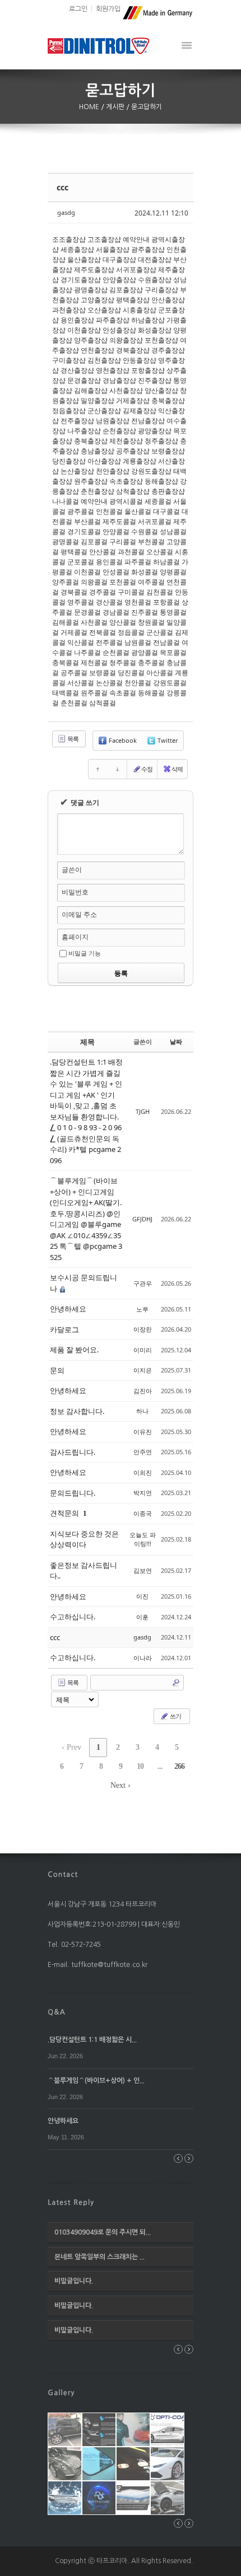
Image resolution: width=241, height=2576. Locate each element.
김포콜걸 (94, 542)
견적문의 (65, 1513)
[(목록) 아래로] (117, 769)
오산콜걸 (160, 552)
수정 (147, 769)
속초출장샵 (126, 481)
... (160, 1766)
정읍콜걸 (131, 632)
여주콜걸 (151, 582)
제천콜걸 (94, 662)
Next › (121, 1785)
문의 (57, 1370)
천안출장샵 (113, 471)
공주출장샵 (133, 451)
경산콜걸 (109, 602)
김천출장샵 (104, 360)
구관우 (143, 1283)
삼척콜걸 (103, 703)
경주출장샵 (168, 350)
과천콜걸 (131, 552)
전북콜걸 (103, 632)
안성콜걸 (116, 572)
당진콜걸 (131, 673)
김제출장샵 (140, 411)
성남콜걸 (173, 531)
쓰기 (175, 1716)
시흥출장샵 (140, 310)
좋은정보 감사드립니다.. (84, 1571)
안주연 (143, 1452)
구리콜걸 (123, 542)
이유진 (143, 1432)
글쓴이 (72, 870)
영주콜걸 (81, 602)
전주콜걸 (109, 642)
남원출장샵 (113, 421)
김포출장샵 (126, 290)
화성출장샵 (155, 330)
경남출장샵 (119, 380)
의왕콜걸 (94, 582)
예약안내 (136, 239)
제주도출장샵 (94, 270)
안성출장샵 (119, 330)
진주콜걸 (145, 612)
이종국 (143, 1513)
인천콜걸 (109, 511)
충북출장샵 (168, 401)
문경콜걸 (87, 612)
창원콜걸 (151, 622)
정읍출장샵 (69, 411)
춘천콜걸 (74, 703)
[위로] (98, 769)
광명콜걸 (66, 542)
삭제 (177, 769)
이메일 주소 (79, 914)
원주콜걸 (94, 693)
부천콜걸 (151, 542)
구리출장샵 (161, 290)
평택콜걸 (74, 552)
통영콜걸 (173, 612)
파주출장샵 (113, 320)
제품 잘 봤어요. (74, 1350)
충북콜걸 (66, 662)
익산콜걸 (81, 642)
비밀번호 (75, 892)
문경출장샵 (84, 380)
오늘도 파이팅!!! (143, 1539)
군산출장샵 (104, 411)
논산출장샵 (77, 471)
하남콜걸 (166, 562)
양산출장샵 (161, 390)
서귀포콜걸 (155, 521)
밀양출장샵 (98, 401)
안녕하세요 (68, 1309)
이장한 (143, 1329)
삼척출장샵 (133, 491)
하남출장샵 (148, 320)
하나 (142, 1411)
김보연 (143, 1570)
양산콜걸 (123, 622)
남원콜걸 (138, 642)
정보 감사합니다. (77, 1411)
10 (140, 1766)
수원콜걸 (145, 531)
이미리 (143, 1350)
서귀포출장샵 (136, 270)
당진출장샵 (69, 461)
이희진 (143, 1472)
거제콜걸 (74, 632)
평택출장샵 (133, 300)
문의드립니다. (73, 1493)
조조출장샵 (69, 239)
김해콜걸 (66, 622)
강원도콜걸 (170, 683)
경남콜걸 (116, 612)
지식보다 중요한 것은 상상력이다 (84, 1539)
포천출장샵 (161, 340)
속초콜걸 (123, 693)
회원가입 (108, 9)
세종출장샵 (77, 249)
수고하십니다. (73, 1617)
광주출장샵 (148, 249)
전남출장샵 (148, 421)
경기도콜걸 (84, 531)
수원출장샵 (155, 280)
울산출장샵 (84, 259)
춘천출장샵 (98, 491)
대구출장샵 (119, 259)
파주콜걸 (138, 562)
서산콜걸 (81, 683)
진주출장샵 (155, 380)
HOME (90, 107)
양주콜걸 (66, 582)
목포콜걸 (173, 652)
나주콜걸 (87, 652)
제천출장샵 (126, 441)
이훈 (142, 1617)
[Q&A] (57, 2012)
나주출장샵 (84, 431)
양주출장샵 (91, 340)
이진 (142, 1596)
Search (176, 1683)
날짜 (176, 1041)
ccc (62, 187)
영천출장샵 (113, 370)
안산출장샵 (168, 300)
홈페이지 (75, 937)
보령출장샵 (168, 451)
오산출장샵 (104, 310)
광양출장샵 (155, 431)
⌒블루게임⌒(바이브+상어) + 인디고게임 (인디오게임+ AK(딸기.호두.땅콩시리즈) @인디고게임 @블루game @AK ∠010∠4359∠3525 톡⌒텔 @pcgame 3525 (86, 1219)
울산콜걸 (138, 511)
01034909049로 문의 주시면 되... (103, 2232)
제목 (87, 1042)
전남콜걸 (166, 642)
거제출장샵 (133, 401)
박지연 (143, 1493)
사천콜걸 (94, 622)
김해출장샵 (91, 390)
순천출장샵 (119, 431)
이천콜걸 (87, 572)
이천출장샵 (84, 330)
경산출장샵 (77, 370)
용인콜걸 (109, 562)
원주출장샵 (91, 481)
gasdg (66, 212)
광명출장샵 (91, 290)
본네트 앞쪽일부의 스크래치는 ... (99, 2257)
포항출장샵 (148, 370)
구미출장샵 (69, 360)
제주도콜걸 (119, 521)
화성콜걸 (145, 572)
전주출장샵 (77, 421)
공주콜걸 (74, 673)
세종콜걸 (158, 501)
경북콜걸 (74, 592)
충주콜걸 (151, 662)
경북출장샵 (133, 350)
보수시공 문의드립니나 (84, 1283)
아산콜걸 (160, 673)
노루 (142, 1309)
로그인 (78, 9)
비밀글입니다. (74, 2281)
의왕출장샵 (126, 340)
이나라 (143, 1658)
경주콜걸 (103, 592)
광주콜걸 (81, 511)
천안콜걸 (138, 683)
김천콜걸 (160, 592)
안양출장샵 (119, 280)
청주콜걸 (123, 662)
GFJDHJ (142, 1219)
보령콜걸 (103, 673)
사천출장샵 (126, 390)
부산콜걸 (87, 521)
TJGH (143, 1111)
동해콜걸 (151, 693)
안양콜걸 (116, 531)
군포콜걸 (81, 562)
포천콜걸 (123, 582)
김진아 (143, 1391)
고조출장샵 (104, 239)
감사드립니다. (73, 1452)
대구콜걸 (166, 511)
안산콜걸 (103, 552)
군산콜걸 (160, 632)
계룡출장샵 (140, 461)
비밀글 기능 (85, 953)
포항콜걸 (166, 602)
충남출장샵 (98, 451)
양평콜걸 (173, 572)
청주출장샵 (161, 441)
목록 (72, 739)
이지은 (143, 1370)
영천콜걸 (138, 602)
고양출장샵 (98, 300)
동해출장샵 (161, 481)
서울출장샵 (113, 249)
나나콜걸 (66, 501)
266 (179, 1766)
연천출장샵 (98, 350)
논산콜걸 (109, 683)
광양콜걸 (145, 652)
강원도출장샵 (151, 471)
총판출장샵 (168, 491)
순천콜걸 (116, 652)
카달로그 (64, 1329)
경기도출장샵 (81, 280)
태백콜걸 (66, 693)
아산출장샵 (104, 461)
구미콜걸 (131, 592)
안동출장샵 (140, 360)
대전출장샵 (155, 259)
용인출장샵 (77, 320)
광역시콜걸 (126, 501)
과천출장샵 (69, 310)
